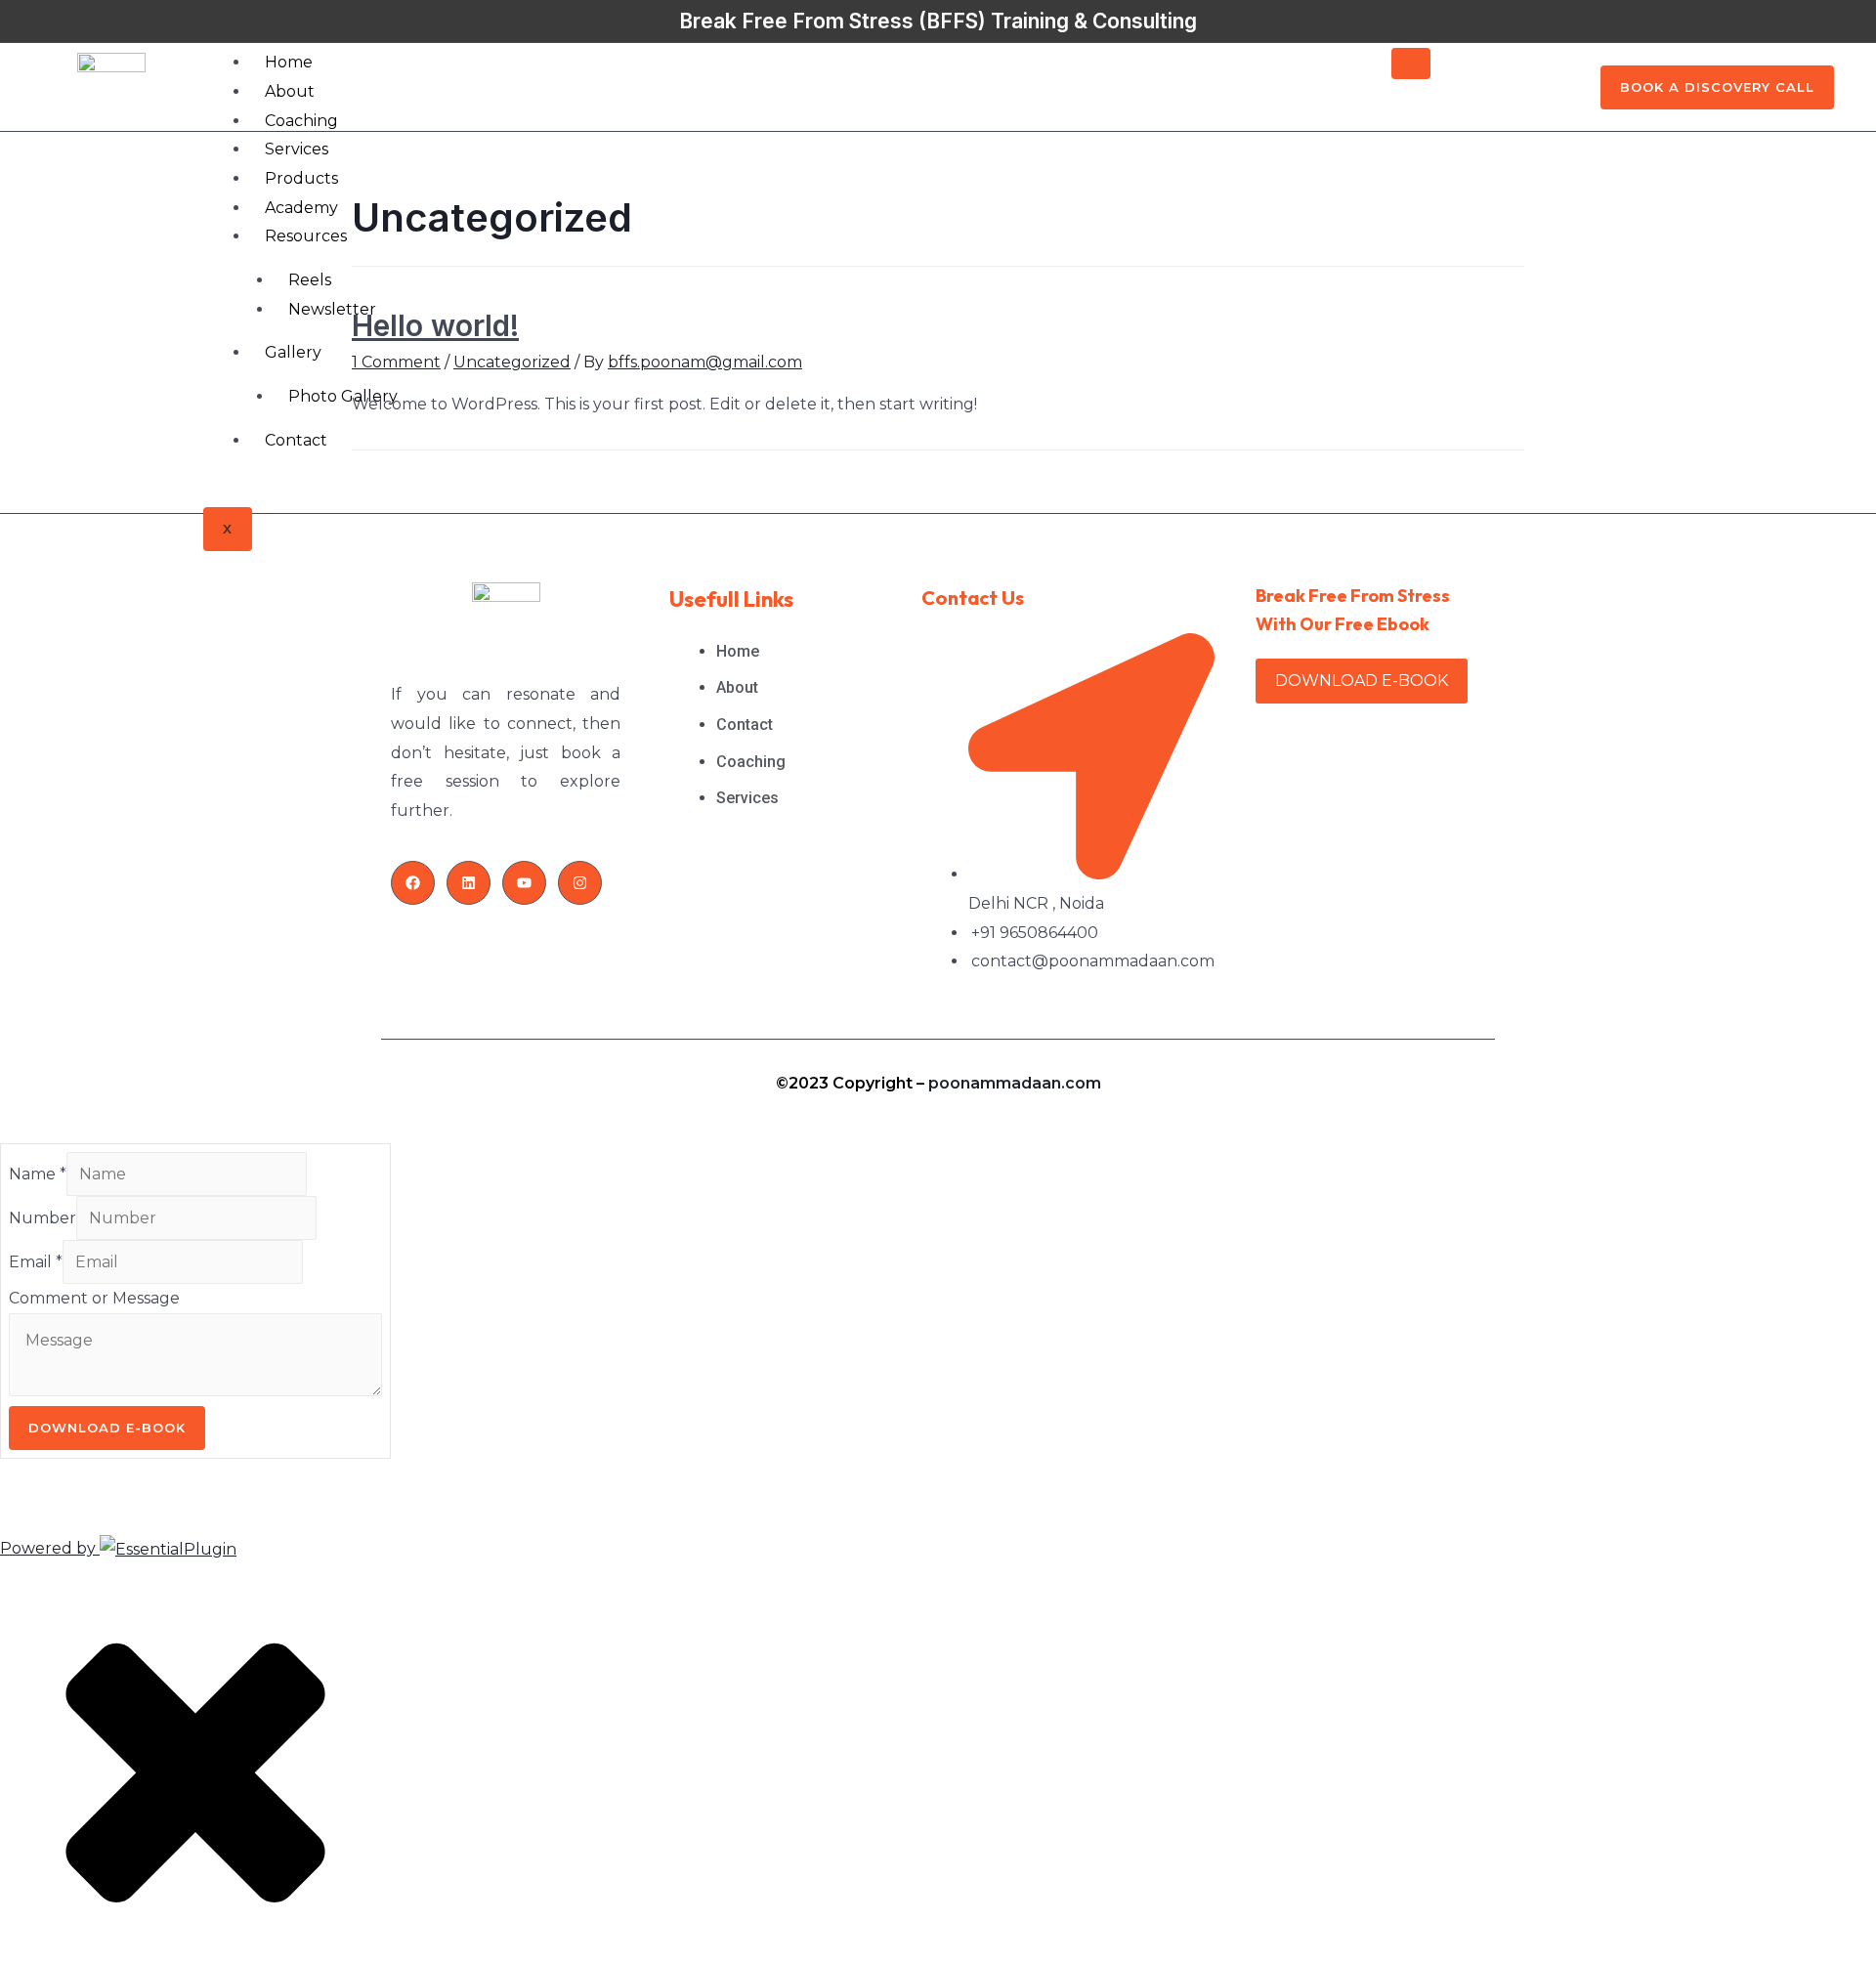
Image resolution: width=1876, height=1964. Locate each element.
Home (289, 62)
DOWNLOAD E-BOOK (1362, 681)
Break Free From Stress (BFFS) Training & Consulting (938, 21)
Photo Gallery (343, 396)
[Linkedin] (469, 883)
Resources (306, 236)
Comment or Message (94, 1298)
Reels (310, 280)
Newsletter (332, 309)
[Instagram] (580, 883)
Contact (296, 440)
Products (301, 178)
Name (38, 1174)
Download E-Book (107, 1428)
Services (297, 149)
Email (36, 1262)
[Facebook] (413, 883)
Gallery (293, 352)
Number (43, 1218)
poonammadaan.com (1015, 1083)
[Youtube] (524, 883)
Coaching (301, 121)
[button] (1717, 87)
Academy (301, 208)
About (290, 91)
